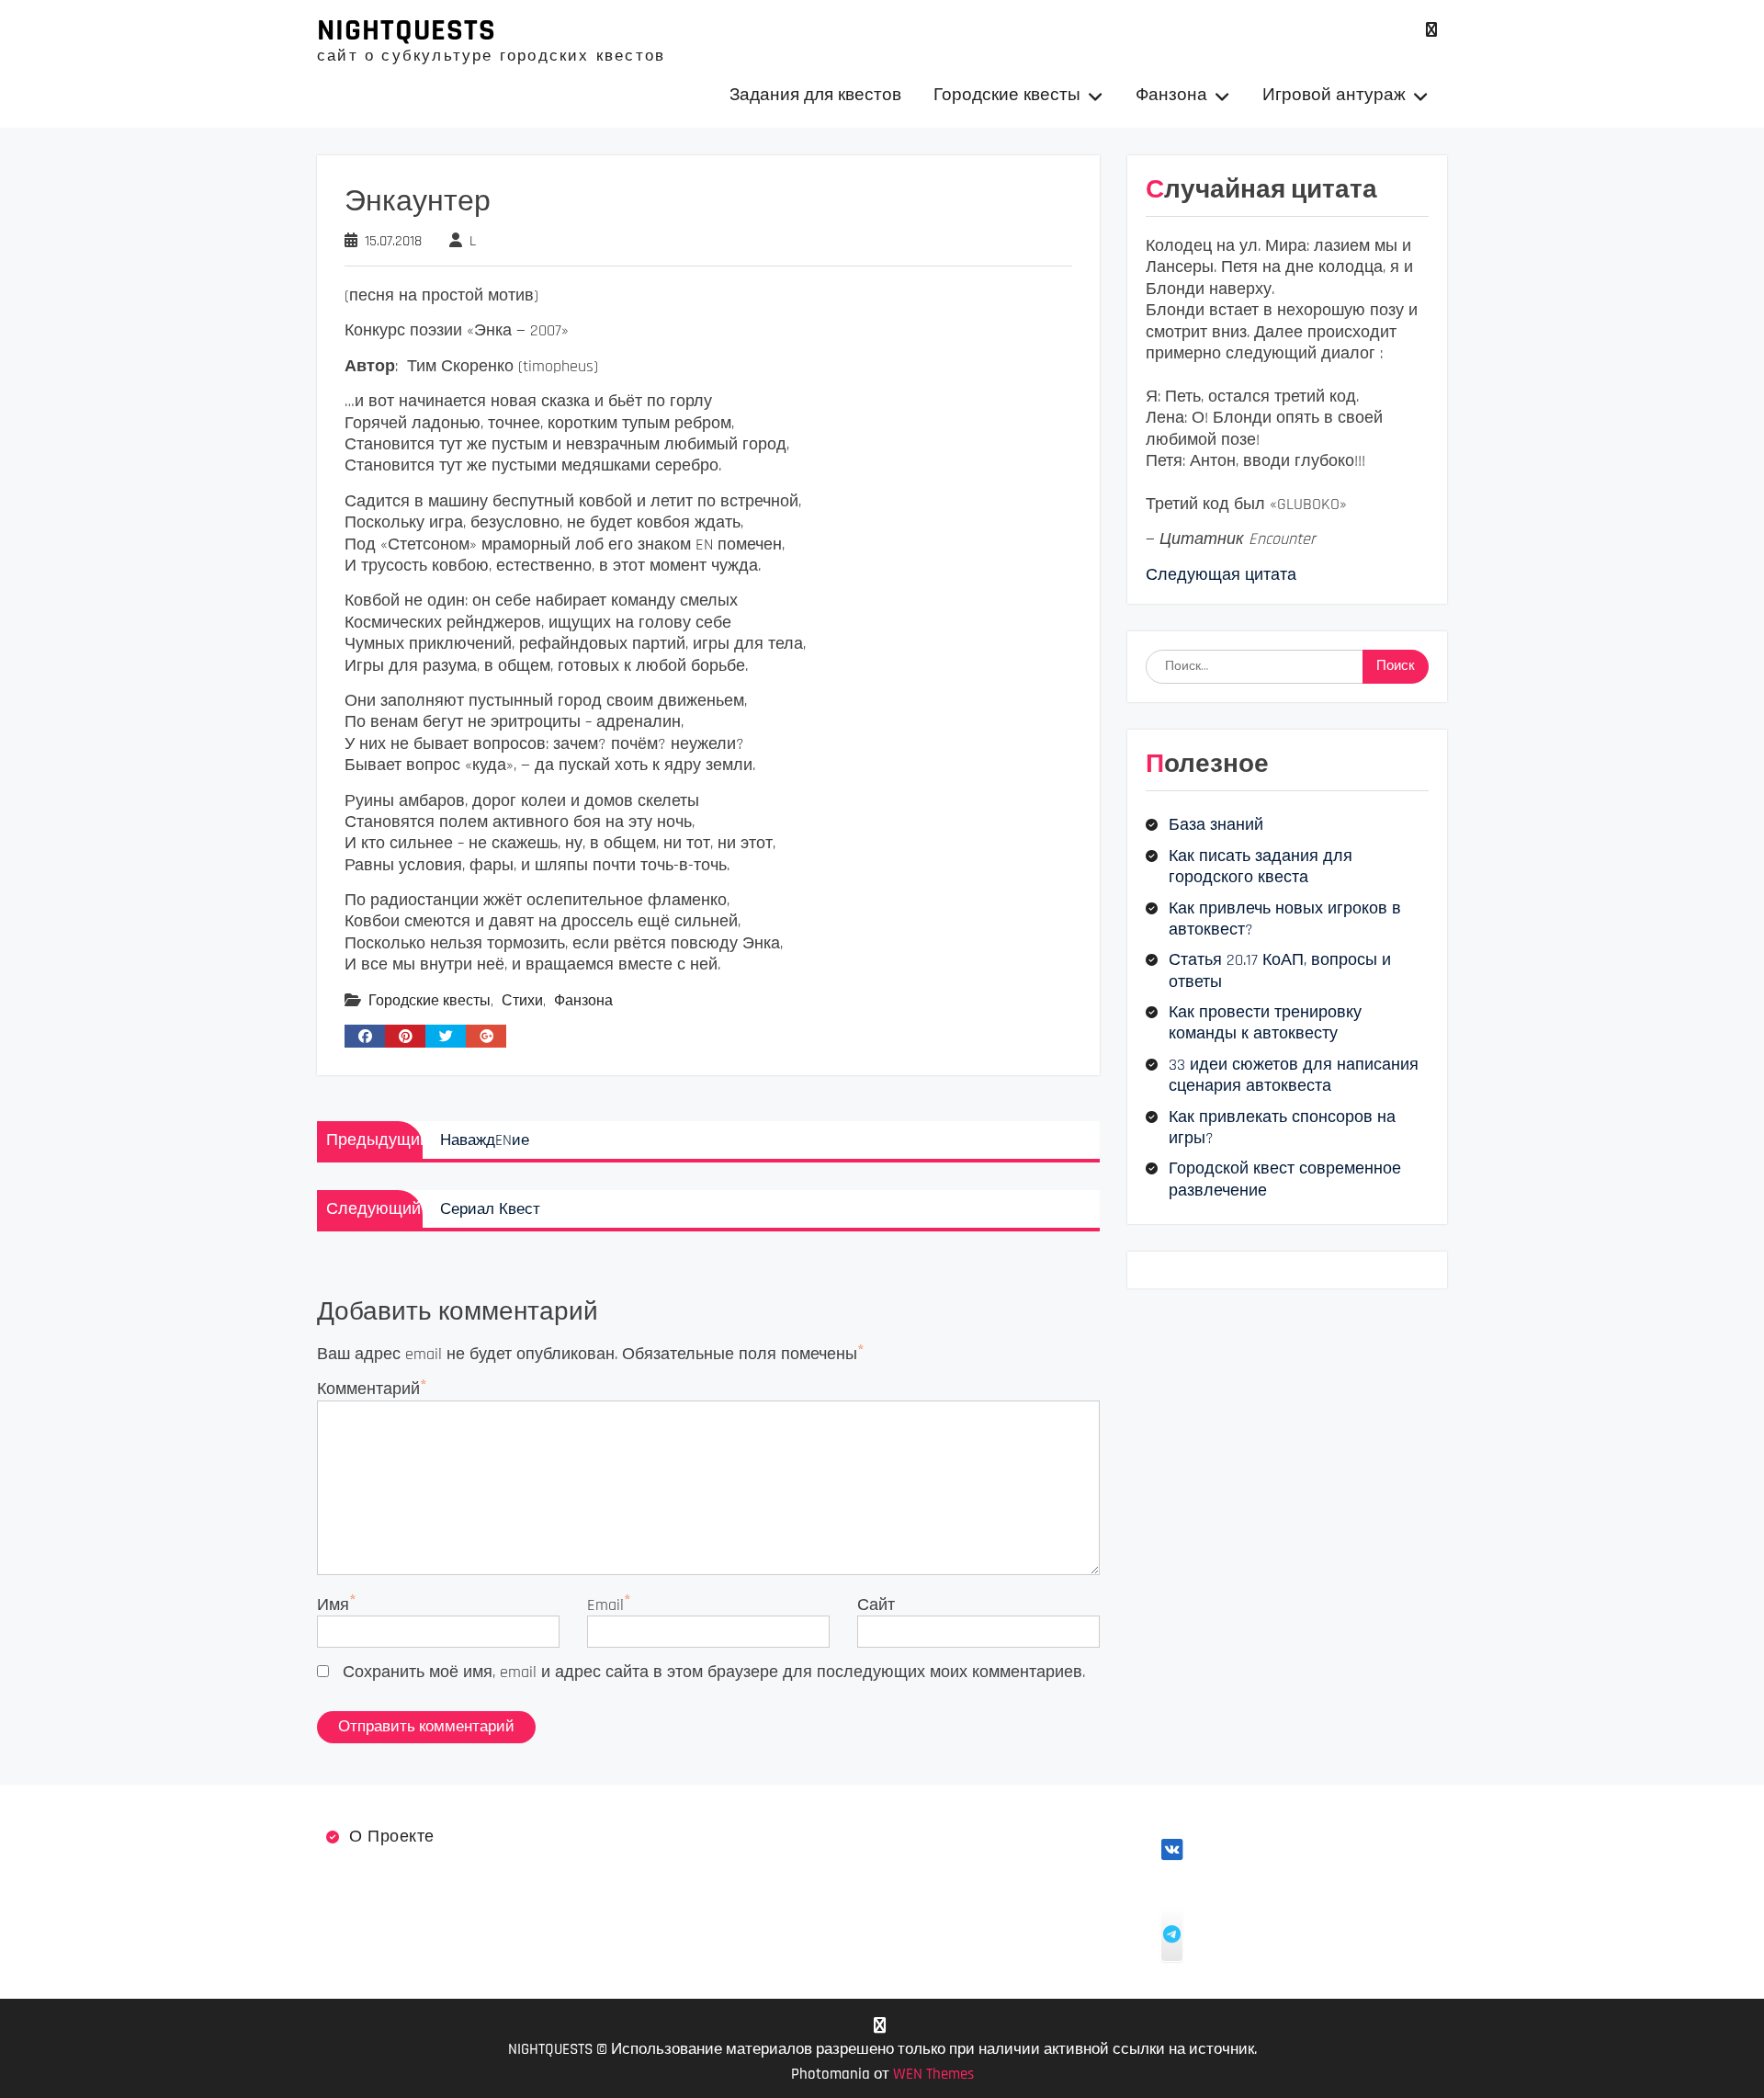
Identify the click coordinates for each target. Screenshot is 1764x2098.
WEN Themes (933, 2074)
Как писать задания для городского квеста (1261, 867)
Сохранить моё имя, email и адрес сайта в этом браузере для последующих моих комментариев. (714, 1672)
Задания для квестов (815, 95)
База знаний (1216, 825)
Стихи (522, 1001)
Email (605, 1605)
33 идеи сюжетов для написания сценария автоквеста (1294, 1075)
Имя (333, 1605)
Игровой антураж (1334, 95)
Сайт (876, 1605)
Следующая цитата (1221, 575)
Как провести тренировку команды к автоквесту (1265, 1023)
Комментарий (368, 1389)
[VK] (1431, 30)
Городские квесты (1007, 95)
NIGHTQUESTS (407, 30)
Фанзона (1171, 95)
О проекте (392, 1837)
